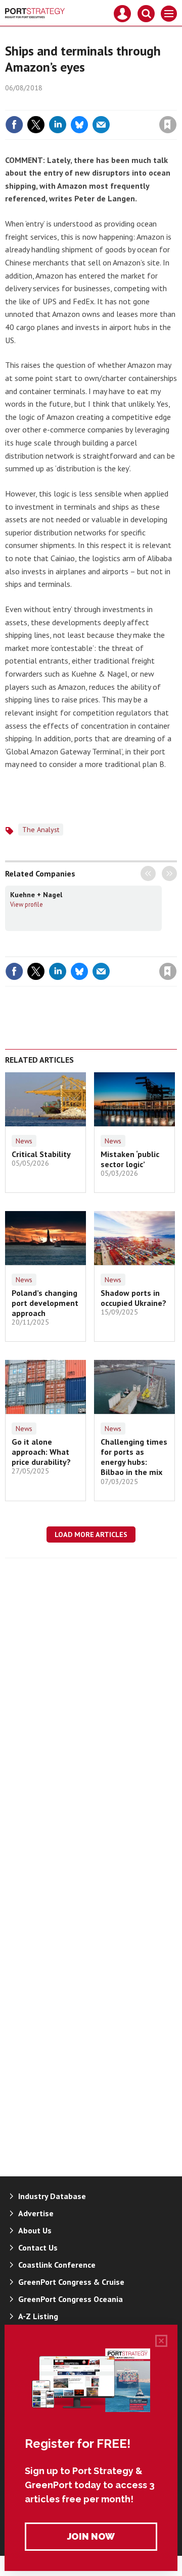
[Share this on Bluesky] (79, 125)
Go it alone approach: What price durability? (41, 1452)
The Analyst (41, 830)
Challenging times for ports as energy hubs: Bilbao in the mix (134, 1457)
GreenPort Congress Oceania (71, 2299)
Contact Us (38, 2248)
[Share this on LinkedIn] (58, 125)
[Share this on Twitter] (36, 125)
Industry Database (52, 2196)
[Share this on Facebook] (14, 125)
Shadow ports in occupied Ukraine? (133, 1298)
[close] (176, 103)
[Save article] (168, 125)
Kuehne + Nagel (36, 895)
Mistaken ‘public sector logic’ (130, 1159)
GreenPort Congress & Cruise (71, 2282)
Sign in (49, 103)
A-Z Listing (38, 2316)
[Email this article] (101, 125)
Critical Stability (41, 1154)
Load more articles (91, 1534)
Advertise (36, 2213)
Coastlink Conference (57, 2265)
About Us (35, 2230)
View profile (27, 904)
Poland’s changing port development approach (45, 1303)
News (24, 1141)
